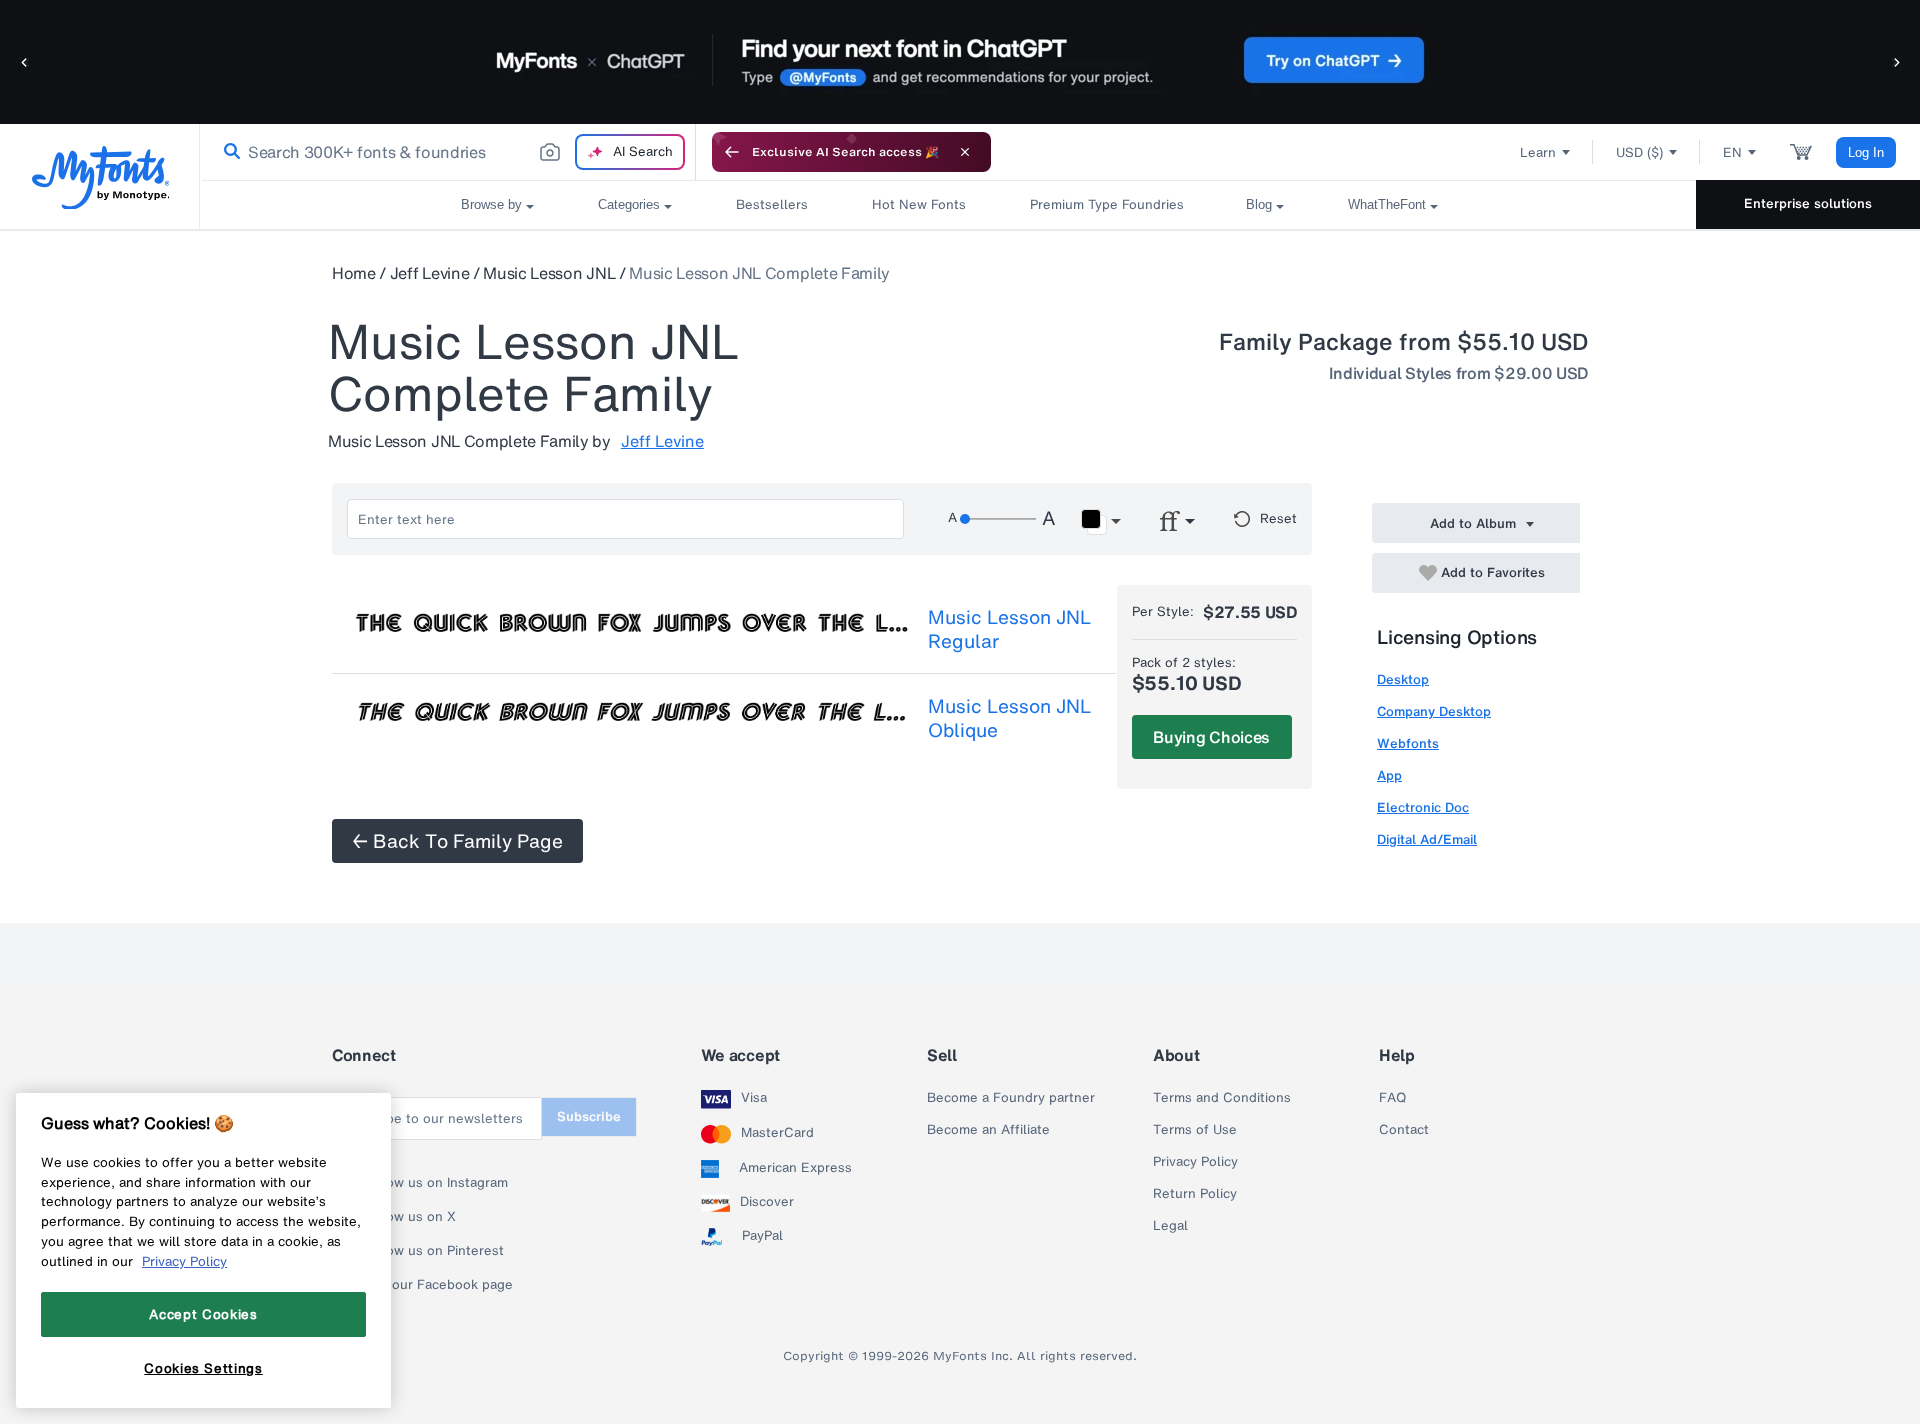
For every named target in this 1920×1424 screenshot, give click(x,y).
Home (354, 273)
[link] (228, 152)
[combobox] (448, 152)
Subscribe (589, 1116)
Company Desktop (1434, 711)
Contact (1404, 1130)
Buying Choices (1211, 737)
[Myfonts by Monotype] (100, 177)
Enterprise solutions (1808, 203)
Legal (1170, 1226)
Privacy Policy (1195, 1162)
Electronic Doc (1423, 807)
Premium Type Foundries (1106, 204)
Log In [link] (1866, 152)
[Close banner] (965, 152)
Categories (629, 204)
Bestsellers (772, 204)
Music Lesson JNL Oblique (1009, 718)
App (1389, 775)
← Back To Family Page (457, 841)
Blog (1259, 204)
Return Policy (1195, 1194)
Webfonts (1408, 743)
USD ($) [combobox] (1639, 152)
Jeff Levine (429, 273)
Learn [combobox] (1538, 152)
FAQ (1392, 1098)
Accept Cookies (203, 1314)
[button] (25, 61)
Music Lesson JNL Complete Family (759, 273)
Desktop (1403, 679)
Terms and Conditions (1222, 1098)
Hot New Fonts (919, 204)
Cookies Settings (203, 1367)
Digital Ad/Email (1427, 839)
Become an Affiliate (988, 1130)
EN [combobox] (1732, 152)
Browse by (491, 204)
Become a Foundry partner (1011, 1098)
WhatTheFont (1387, 204)
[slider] (998, 519)
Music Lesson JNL (549, 273)
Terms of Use (1195, 1130)
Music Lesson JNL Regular (1009, 629)
